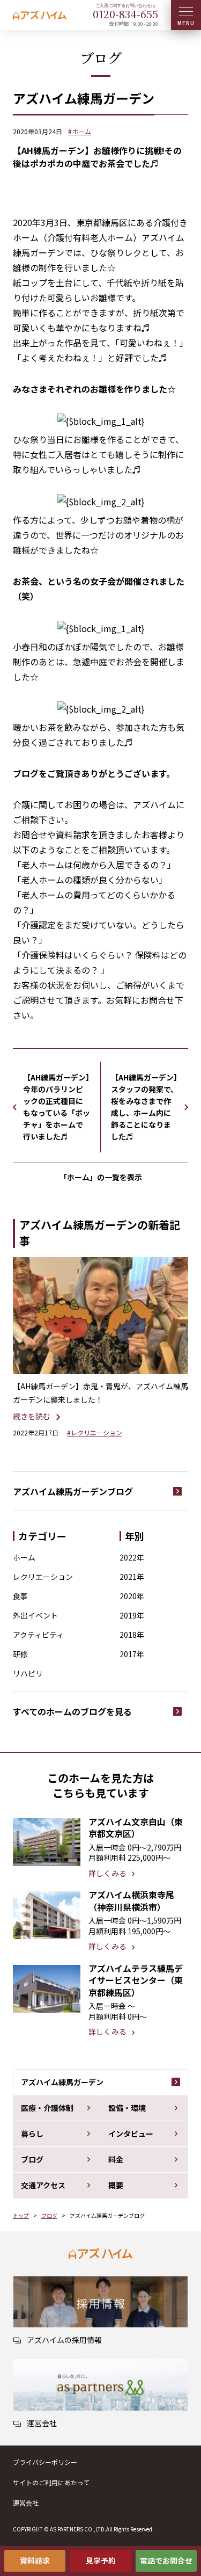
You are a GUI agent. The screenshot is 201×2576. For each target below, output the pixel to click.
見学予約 (101, 2560)
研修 (20, 1654)
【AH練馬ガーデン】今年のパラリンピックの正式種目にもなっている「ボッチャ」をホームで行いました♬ (57, 1107)
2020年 (132, 1596)
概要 (116, 2185)
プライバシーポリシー (45, 2462)
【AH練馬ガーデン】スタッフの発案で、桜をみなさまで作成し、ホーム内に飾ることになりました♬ (144, 1107)
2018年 (132, 1635)
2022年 (132, 1557)
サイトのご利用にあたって (51, 2482)
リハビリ (28, 1673)
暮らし (32, 2134)
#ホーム (80, 131)
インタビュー (131, 2134)
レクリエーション (43, 1577)
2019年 (132, 1615)
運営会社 (26, 2503)
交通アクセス (43, 2185)
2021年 (132, 1577)
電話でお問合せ (166, 2560)
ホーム (24, 1557)
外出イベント (35, 1615)
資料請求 (35, 2560)
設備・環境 (127, 2108)
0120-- (125, 14)
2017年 (132, 1654)
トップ (21, 2215)
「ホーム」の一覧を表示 (101, 1177)
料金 (116, 2159)
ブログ (32, 2159)
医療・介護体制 (47, 2108)
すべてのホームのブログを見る (72, 1711)
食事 (20, 1596)
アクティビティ (38, 1635)
